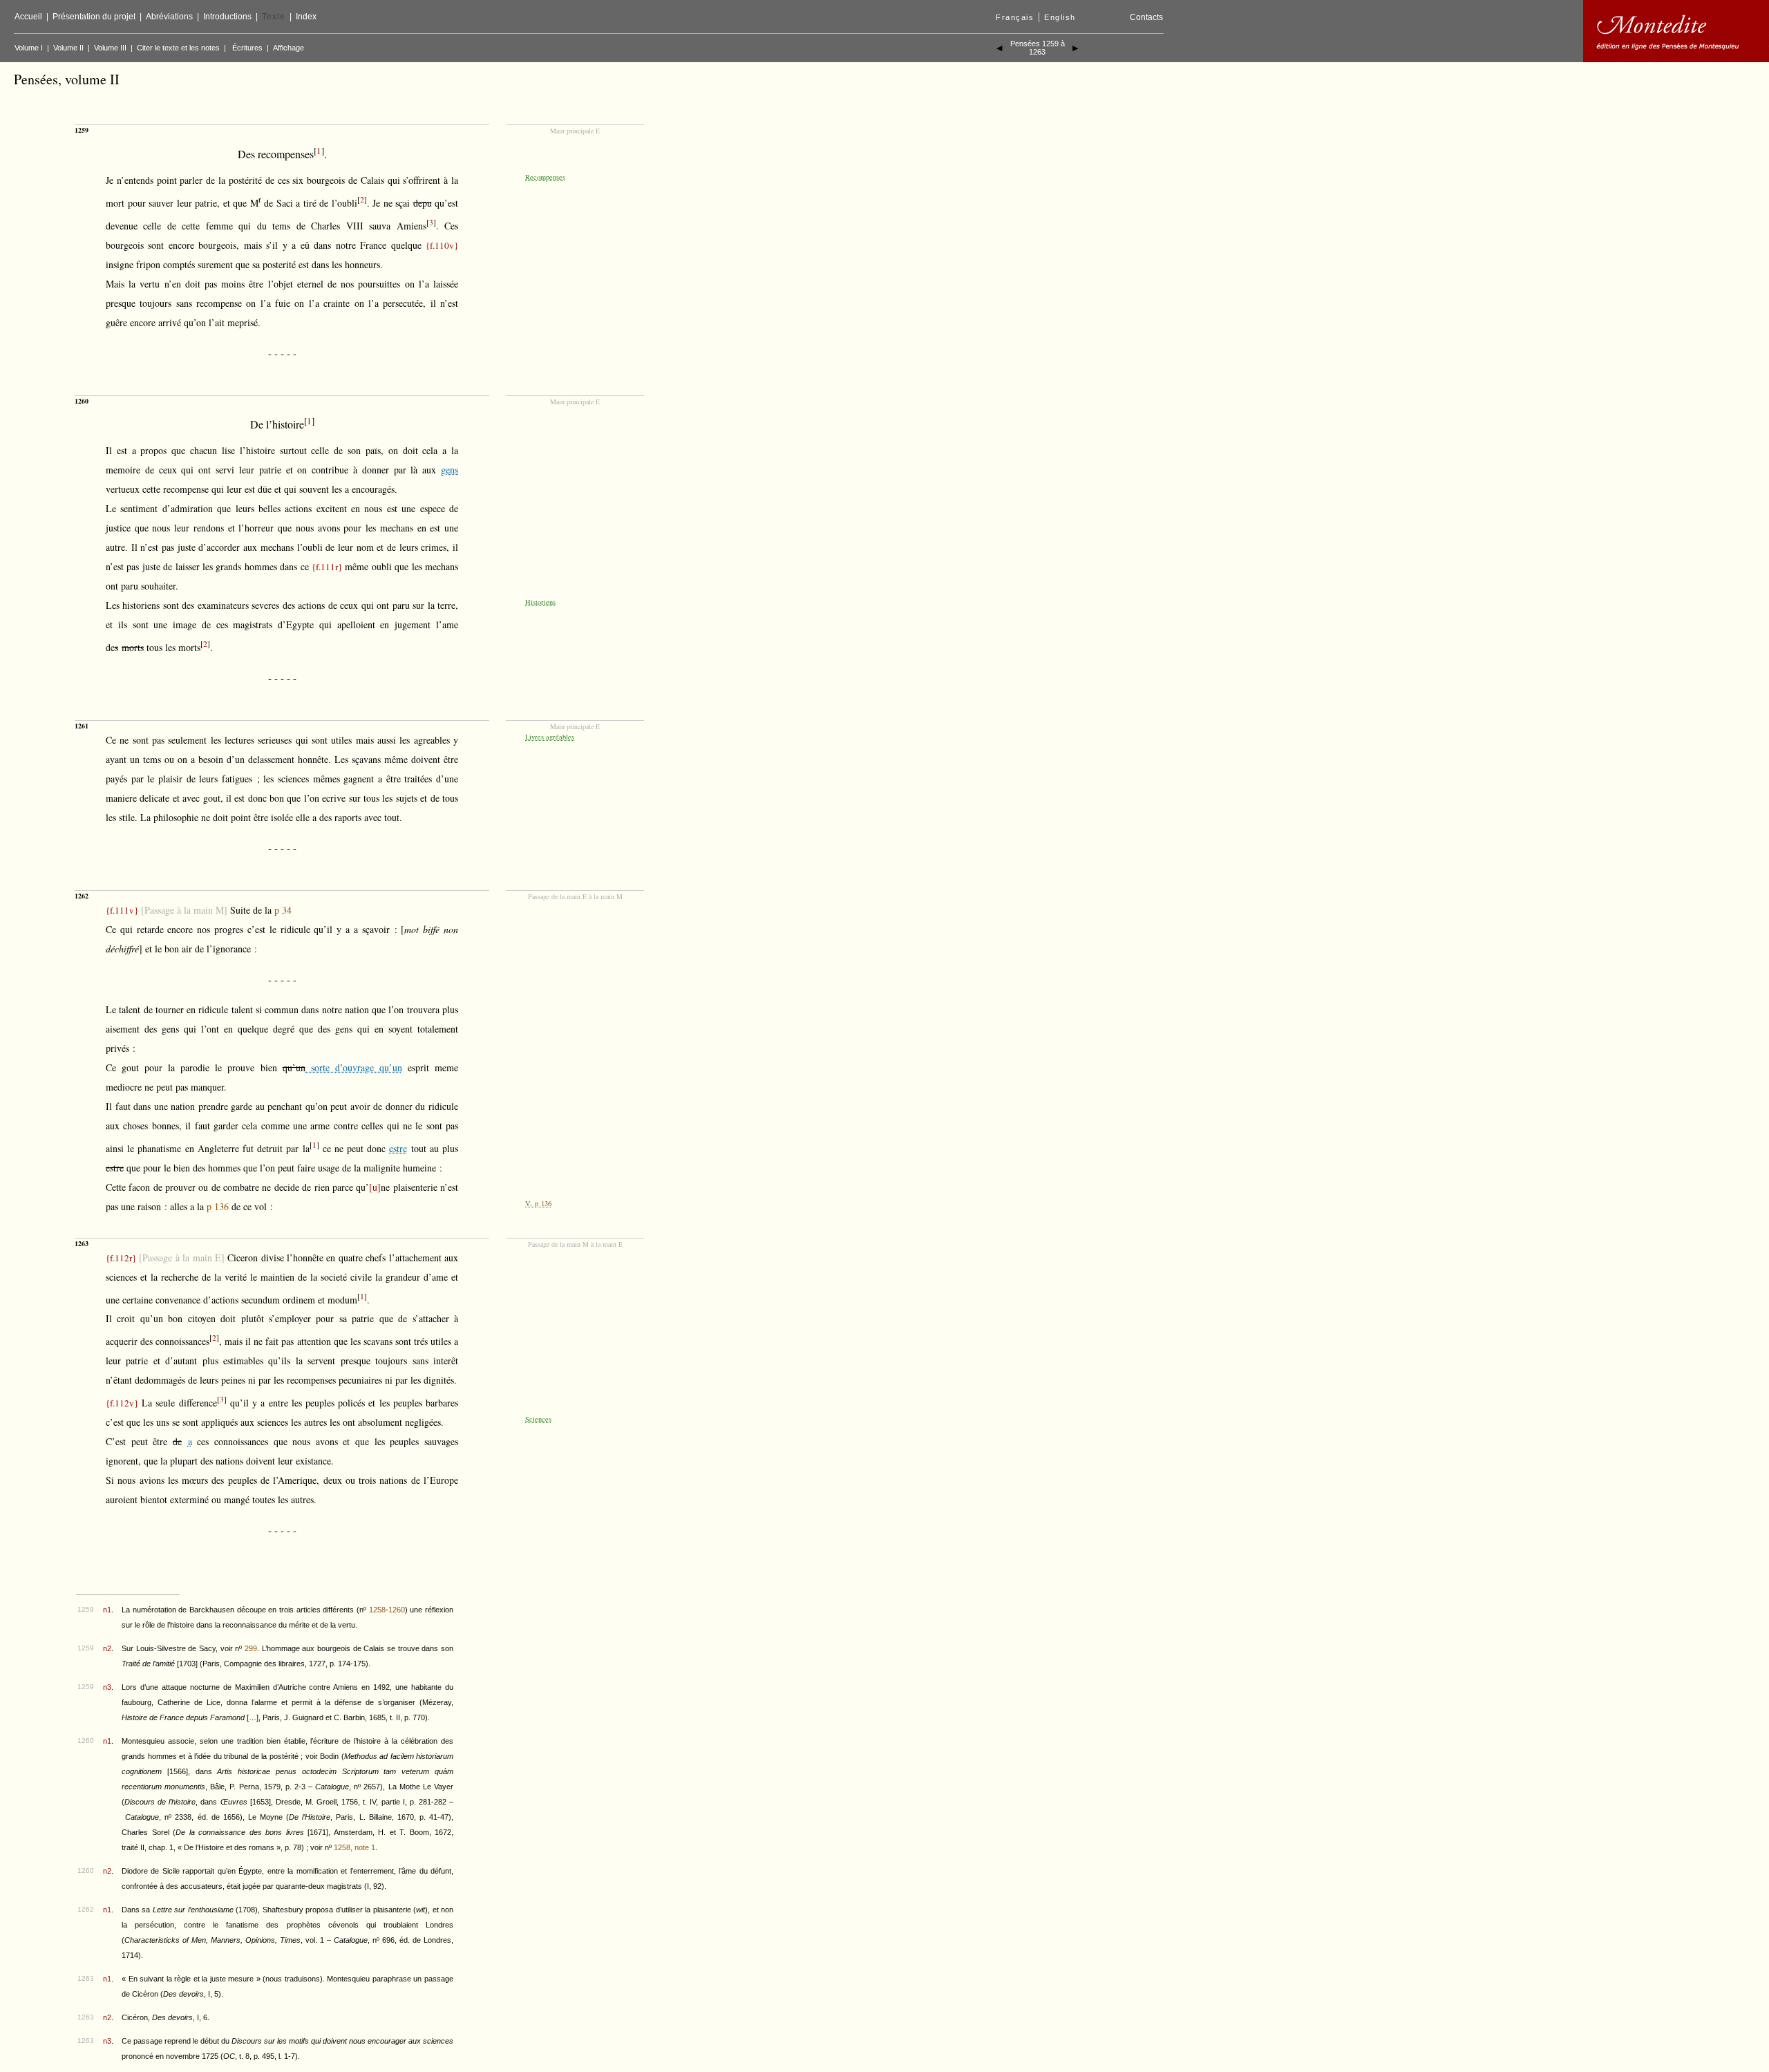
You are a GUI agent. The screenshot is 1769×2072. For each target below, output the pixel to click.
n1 (107, 1610)
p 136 (218, 1206)
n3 (107, 1687)
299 (251, 1648)
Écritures (247, 48)
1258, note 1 (354, 1847)
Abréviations (169, 17)
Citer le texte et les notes (178, 48)
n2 (107, 1648)
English (1060, 17)
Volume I (29, 48)
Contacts (1146, 17)
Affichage (288, 48)
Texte (274, 17)
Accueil (28, 17)
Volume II (68, 48)
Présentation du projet (94, 17)
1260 (397, 1610)
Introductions (227, 17)
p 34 (283, 910)
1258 (377, 1610)
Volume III (110, 48)
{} (442, 245)
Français (1015, 17)
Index (306, 17)
